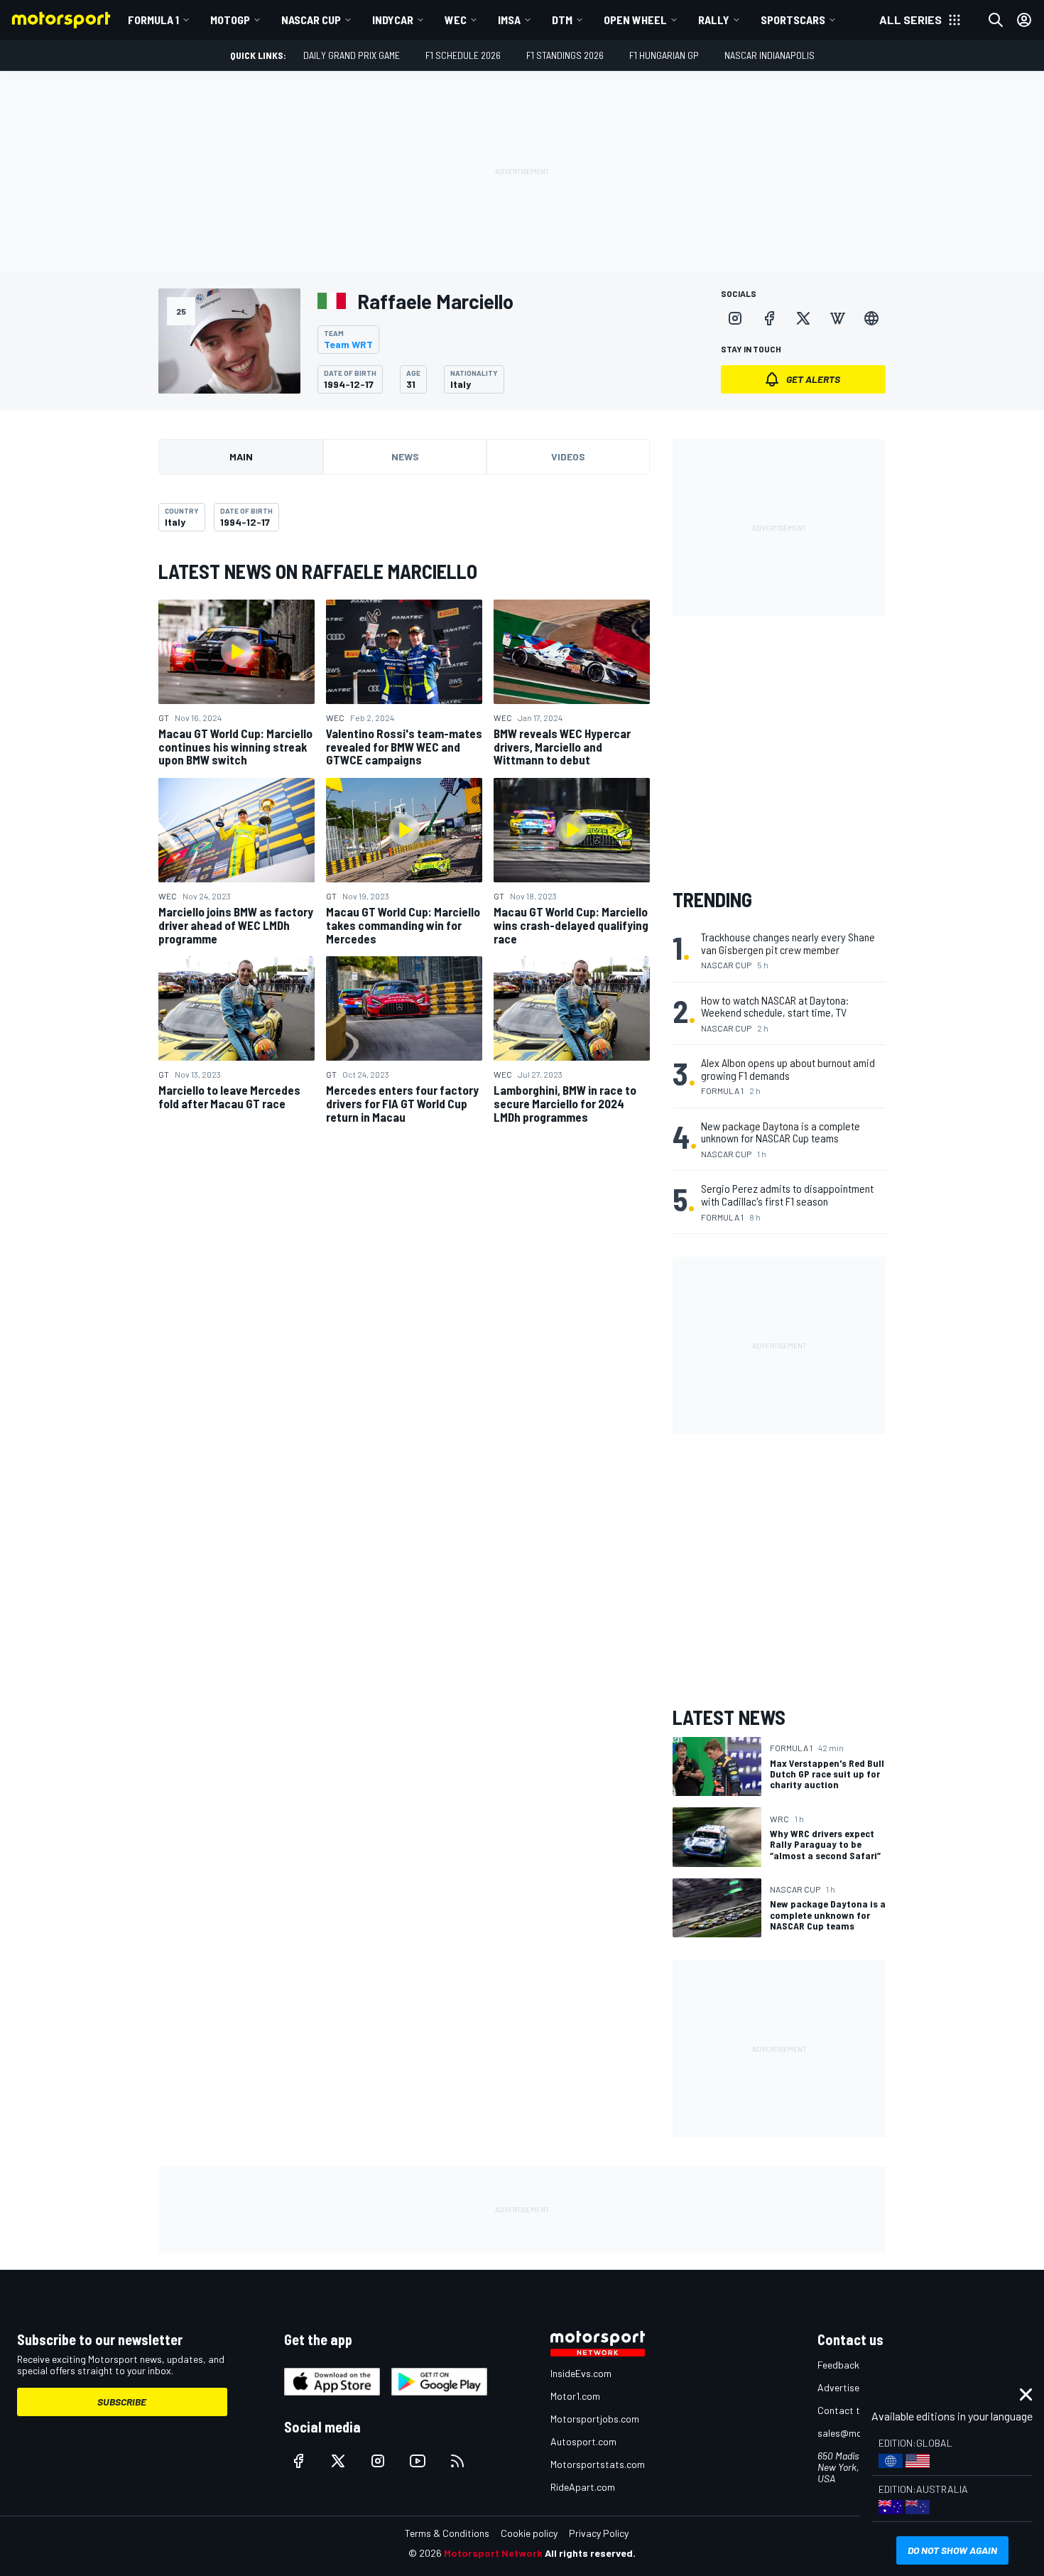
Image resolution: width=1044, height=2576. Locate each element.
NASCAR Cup (311, 20)
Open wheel (635, 20)
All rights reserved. (590, 2553)
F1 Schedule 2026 (463, 55)
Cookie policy (529, 2533)
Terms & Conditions (447, 2533)
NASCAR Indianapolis (770, 55)
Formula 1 (153, 20)
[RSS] (457, 2461)
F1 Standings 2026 (565, 55)
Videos (568, 456)
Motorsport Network (493, 2553)
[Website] (871, 318)
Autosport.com (583, 2441)
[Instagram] (735, 318)
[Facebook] (769, 318)
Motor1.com (575, 2396)
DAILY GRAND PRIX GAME (352, 55)
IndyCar (393, 20)
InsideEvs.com (581, 2373)
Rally (714, 20)
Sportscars (793, 20)
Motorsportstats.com (598, 2464)
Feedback (838, 2365)
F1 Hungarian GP (664, 55)
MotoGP (230, 20)
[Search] (996, 20)
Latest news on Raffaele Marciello (318, 571)
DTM (562, 20)
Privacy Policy (599, 2533)
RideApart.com (583, 2487)
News (405, 456)
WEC (456, 20)
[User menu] (1024, 20)
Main (241, 456)
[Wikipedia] (837, 318)
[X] (803, 318)
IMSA (509, 20)
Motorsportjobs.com (595, 2419)
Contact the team (856, 2410)
